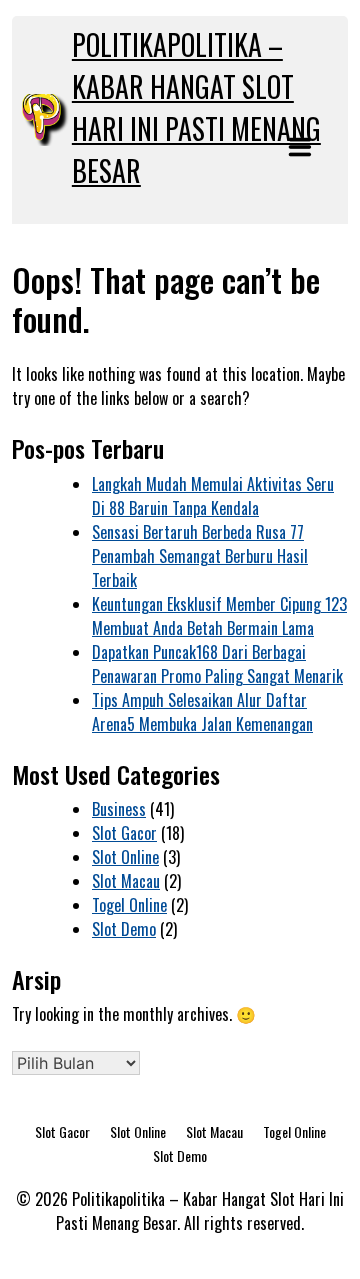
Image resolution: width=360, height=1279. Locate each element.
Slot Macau (126, 881)
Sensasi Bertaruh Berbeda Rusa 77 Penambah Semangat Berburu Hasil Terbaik (200, 556)
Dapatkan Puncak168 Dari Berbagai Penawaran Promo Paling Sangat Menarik (217, 664)
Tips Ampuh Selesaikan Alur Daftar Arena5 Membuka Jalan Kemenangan (202, 712)
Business (119, 809)
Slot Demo (124, 929)
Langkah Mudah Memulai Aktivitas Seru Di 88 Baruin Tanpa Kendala (213, 496)
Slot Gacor (124, 833)
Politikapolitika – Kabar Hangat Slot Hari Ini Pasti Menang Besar (196, 107)
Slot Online (125, 857)
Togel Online (129, 905)
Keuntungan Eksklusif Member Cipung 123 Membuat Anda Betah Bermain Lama (219, 616)
